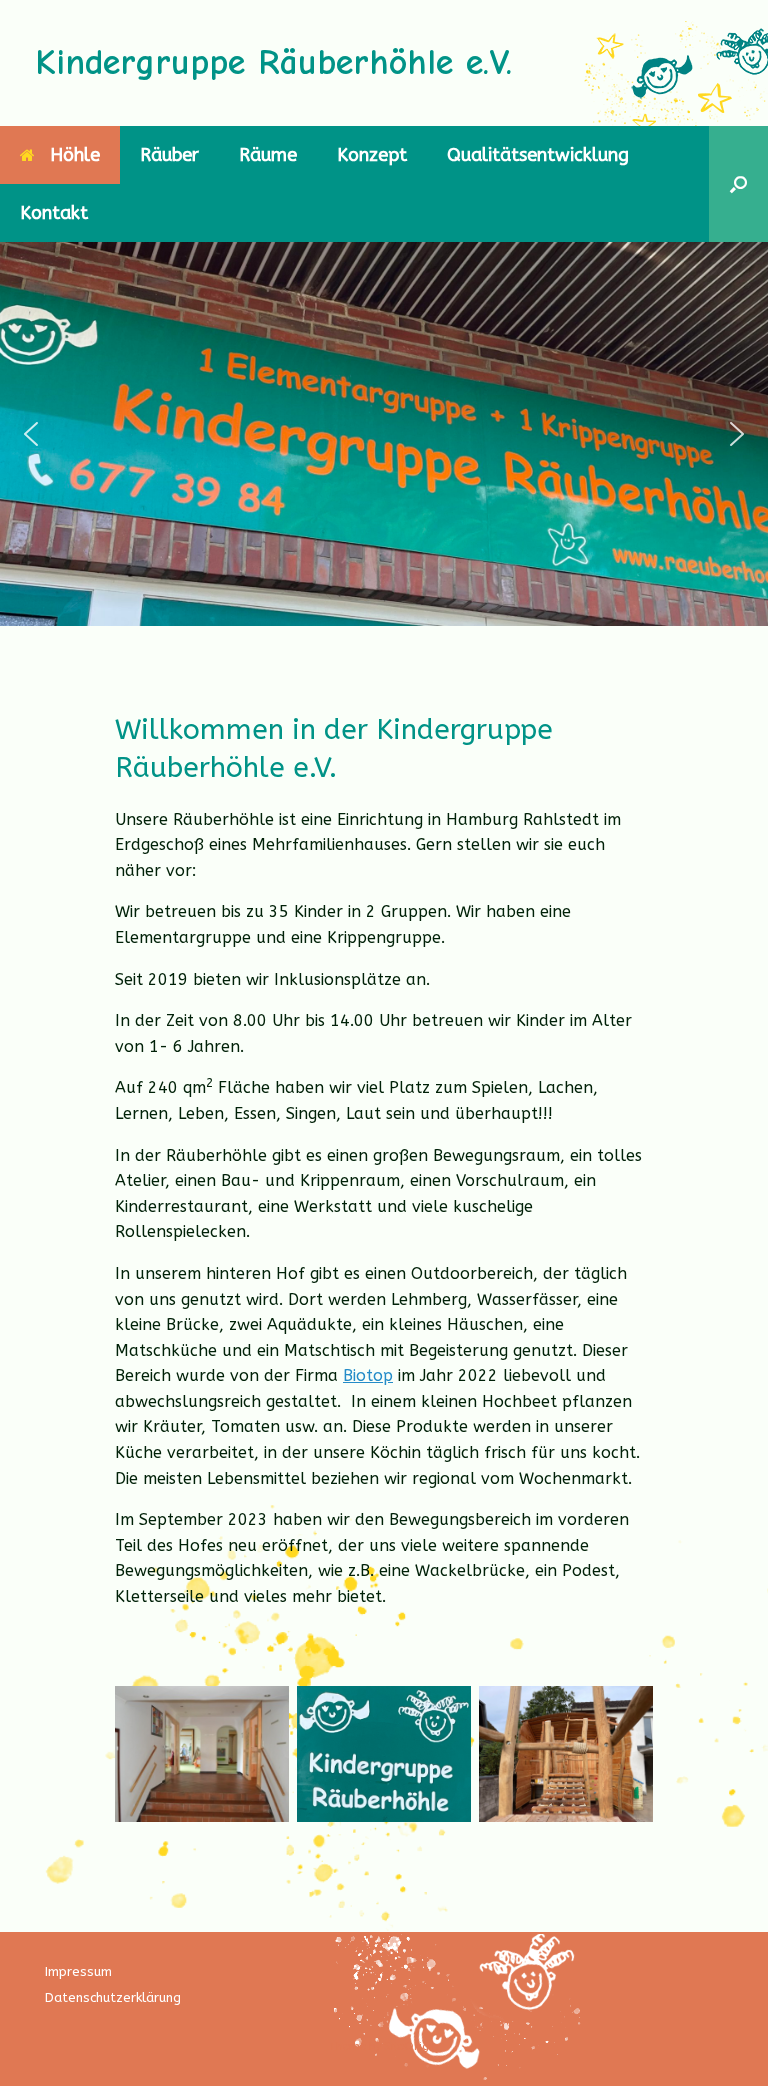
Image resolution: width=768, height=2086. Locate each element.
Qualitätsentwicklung (538, 155)
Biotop (368, 1375)
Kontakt (54, 213)
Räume (268, 155)
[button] (738, 184)
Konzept (372, 155)
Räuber (169, 155)
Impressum (78, 1971)
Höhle (75, 155)
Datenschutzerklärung (113, 1997)
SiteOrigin (411, 2046)
